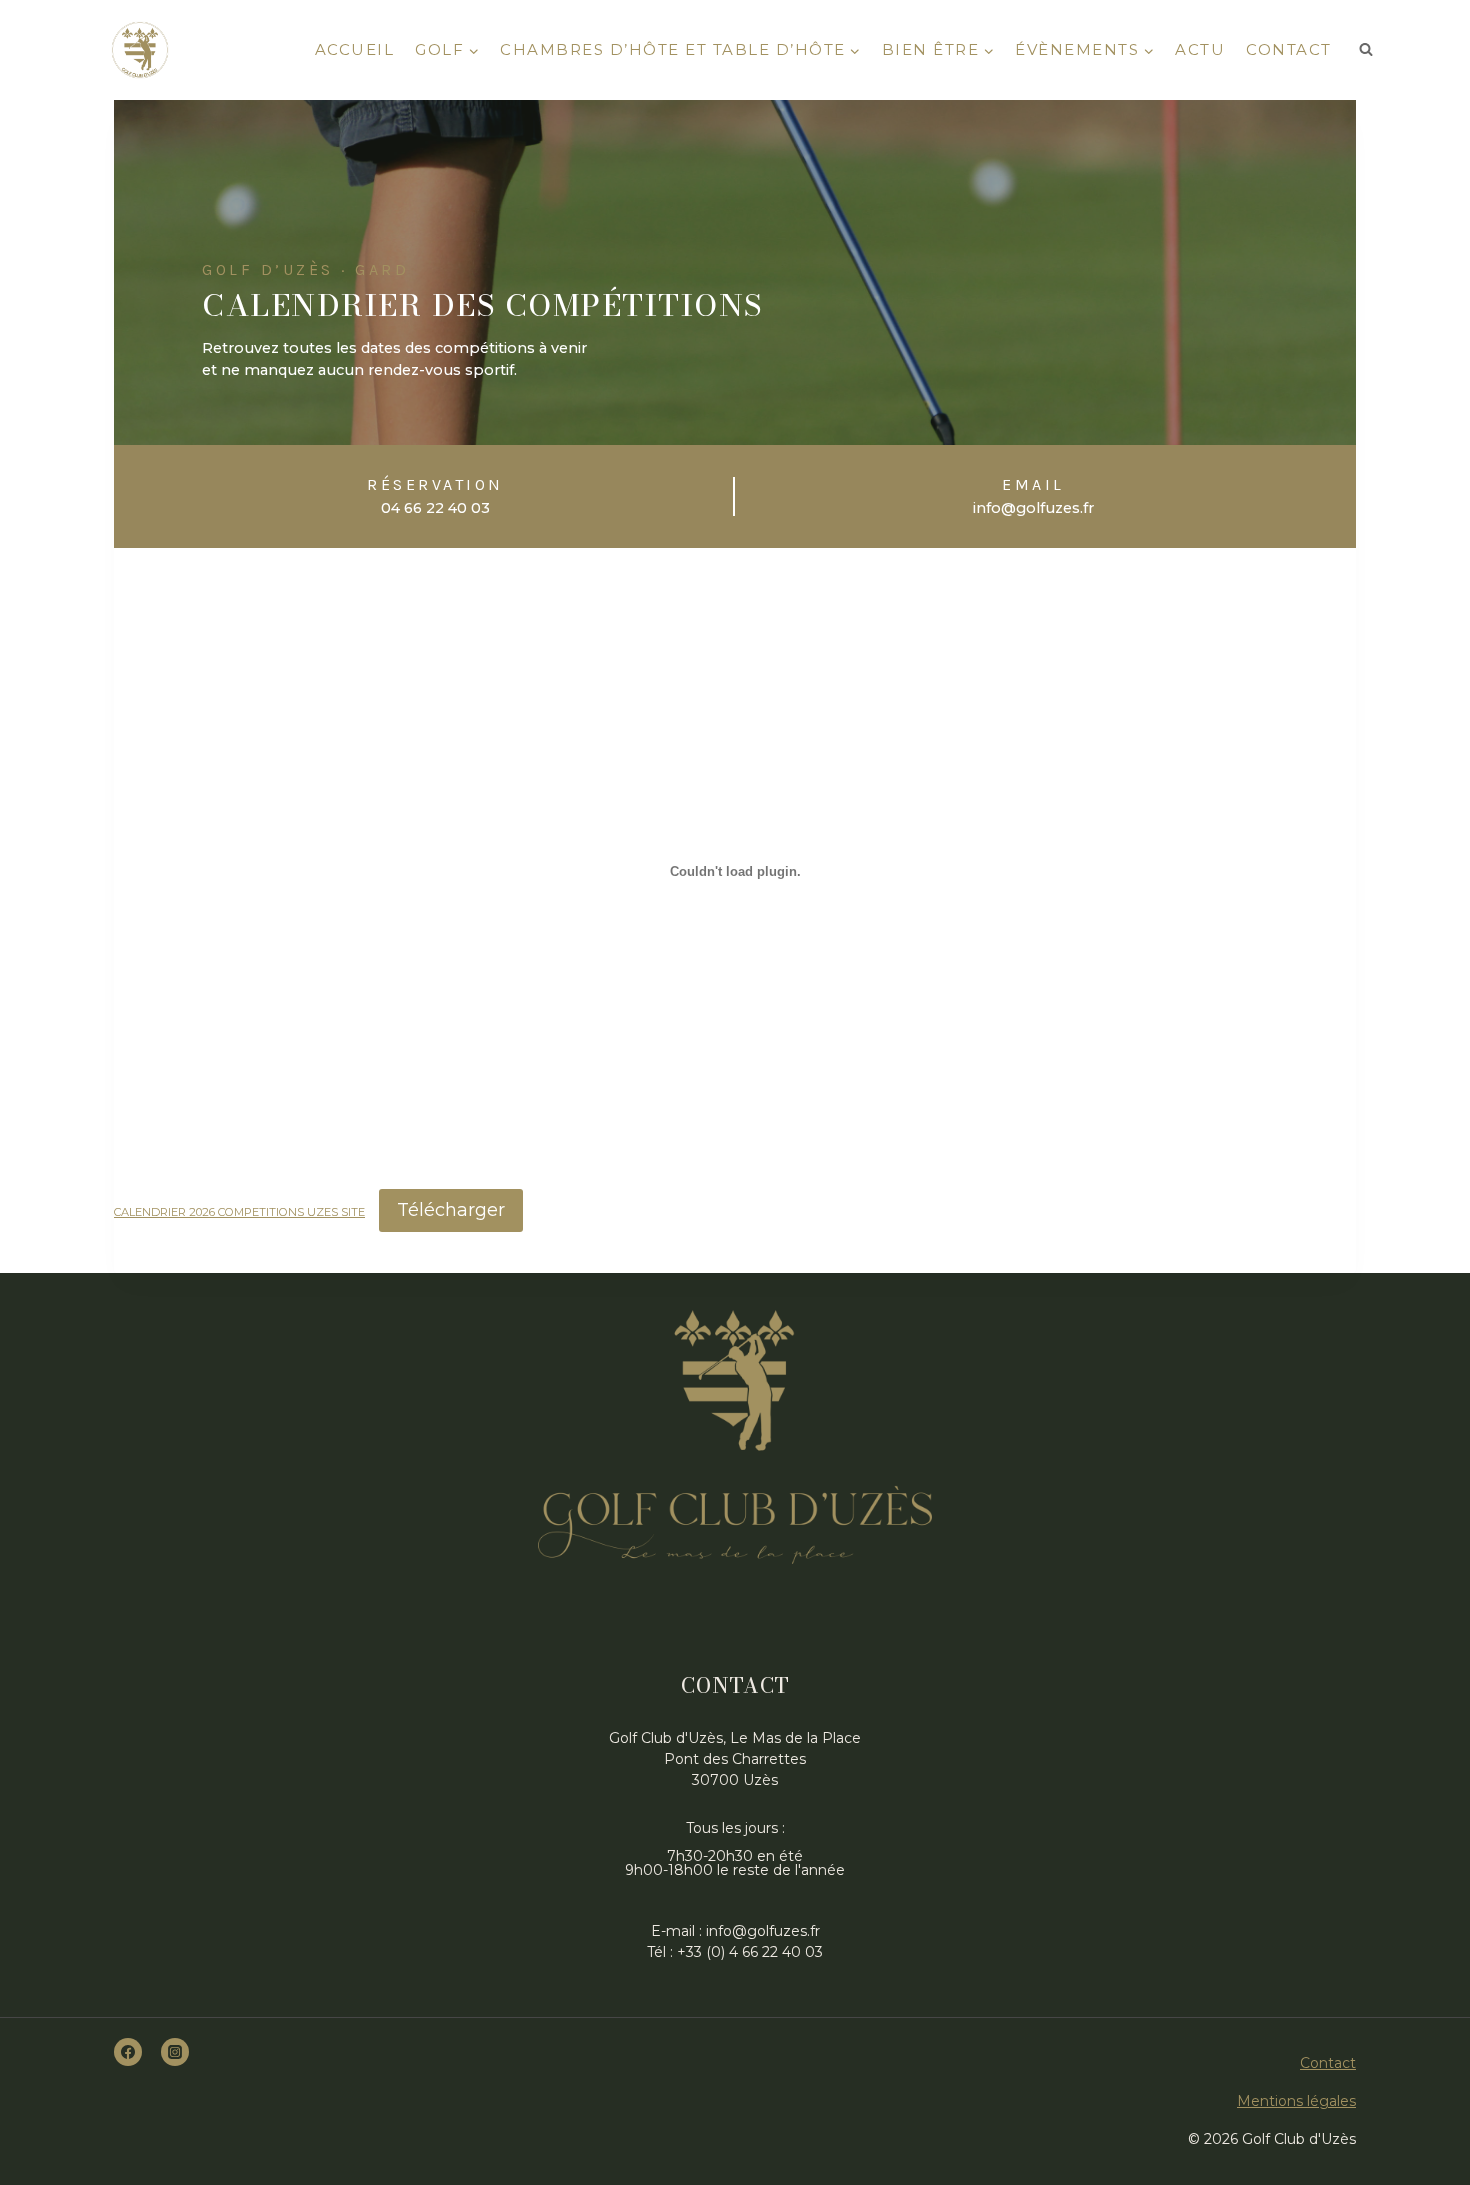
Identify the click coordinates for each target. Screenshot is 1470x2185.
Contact (1289, 49)
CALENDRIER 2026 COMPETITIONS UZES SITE (239, 1212)
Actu (1200, 49)
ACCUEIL (355, 49)
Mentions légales (1296, 2101)
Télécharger (451, 1210)
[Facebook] (128, 2052)
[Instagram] (175, 2052)
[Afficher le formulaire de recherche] (1366, 50)
